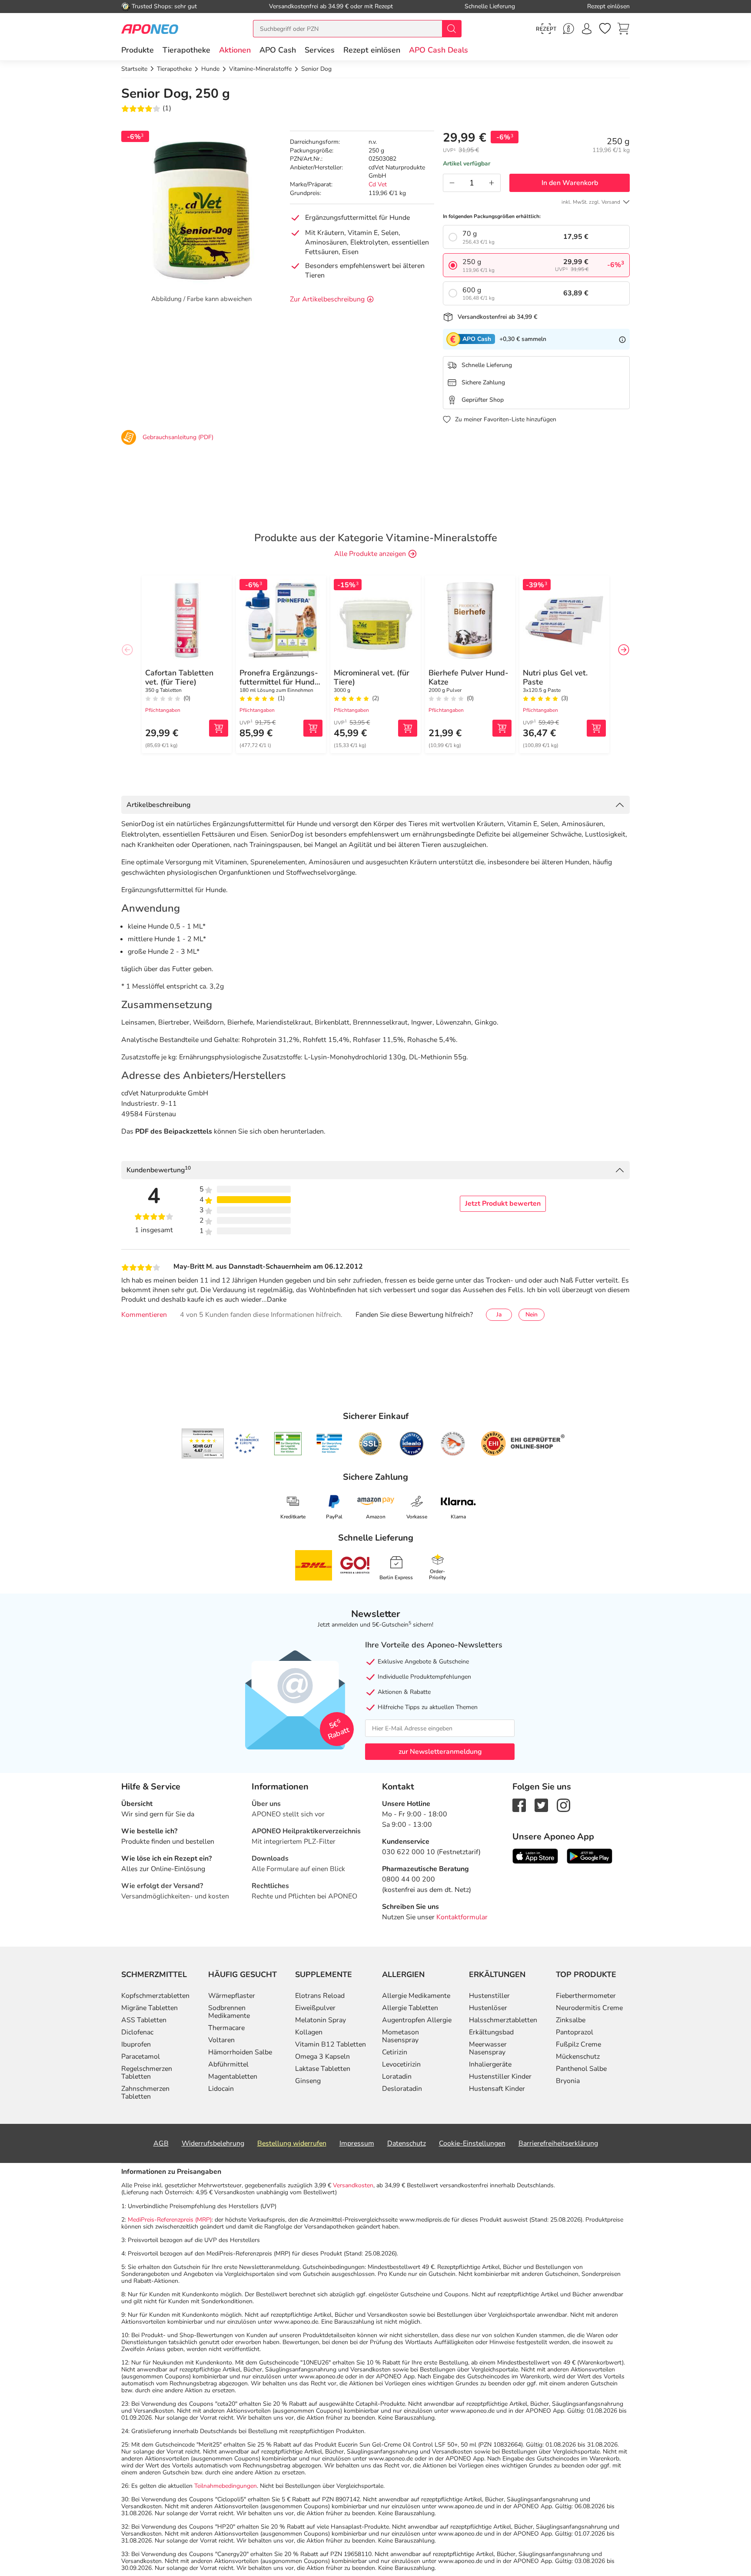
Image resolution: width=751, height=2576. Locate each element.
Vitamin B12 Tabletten (331, 2044)
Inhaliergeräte (490, 2064)
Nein (532, 1314)
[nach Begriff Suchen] (452, 29)
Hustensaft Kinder (497, 2089)
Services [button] (320, 50)
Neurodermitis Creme (589, 2008)
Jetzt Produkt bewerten (503, 1204)
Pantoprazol (575, 2032)
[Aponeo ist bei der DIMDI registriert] (288, 1444)
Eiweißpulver (315, 2008)
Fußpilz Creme (578, 2044)
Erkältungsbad (491, 2032)
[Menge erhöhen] (492, 183)
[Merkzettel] (605, 29)
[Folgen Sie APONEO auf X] (541, 1805)
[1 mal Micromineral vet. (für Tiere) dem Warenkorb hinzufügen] (408, 728)
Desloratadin (402, 2089)
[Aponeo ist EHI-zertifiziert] (246, 1444)
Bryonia (568, 2081)
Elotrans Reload (320, 1996)
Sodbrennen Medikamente (229, 2012)
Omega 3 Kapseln (322, 2057)
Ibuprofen (136, 2044)
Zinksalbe (571, 2020)
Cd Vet (378, 184)
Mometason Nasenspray (400, 2036)
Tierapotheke (186, 50)
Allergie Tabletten (410, 2008)
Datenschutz (407, 2143)
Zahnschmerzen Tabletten (145, 2093)
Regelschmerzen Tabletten (147, 2073)
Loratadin (397, 2077)
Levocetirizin (401, 2064)
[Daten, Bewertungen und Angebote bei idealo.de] (412, 1444)
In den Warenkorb (570, 183)
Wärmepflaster (232, 1996)
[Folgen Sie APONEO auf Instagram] (563, 1805)
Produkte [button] (138, 50)
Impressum (357, 2143)
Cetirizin (395, 2052)
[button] (235, 50)
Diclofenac (137, 2032)
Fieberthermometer (586, 1996)
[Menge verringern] (452, 183)
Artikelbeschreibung (158, 805)
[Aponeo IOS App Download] (535, 1856)
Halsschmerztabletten (503, 2020)
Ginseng (308, 2081)
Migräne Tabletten (150, 2008)
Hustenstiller (489, 1996)
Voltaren (221, 2040)
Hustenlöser (488, 2008)
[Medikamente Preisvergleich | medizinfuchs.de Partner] (453, 1444)
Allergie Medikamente (416, 1996)
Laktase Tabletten (323, 2069)
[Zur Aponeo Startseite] (150, 28)
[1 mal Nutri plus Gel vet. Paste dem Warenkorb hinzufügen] (596, 728)
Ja (499, 1314)
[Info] (622, 339)
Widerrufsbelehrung (213, 2143)
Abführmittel (228, 2064)
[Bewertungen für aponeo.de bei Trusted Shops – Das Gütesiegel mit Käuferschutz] (203, 1443)
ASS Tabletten (144, 2020)
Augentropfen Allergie (417, 2020)
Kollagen (309, 2032)
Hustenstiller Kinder (500, 2077)
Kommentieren (144, 1315)
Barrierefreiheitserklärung (558, 2143)
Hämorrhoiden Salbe (240, 2052)
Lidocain (221, 2089)
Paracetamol (141, 2057)
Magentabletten (233, 2077)
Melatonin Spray (321, 2020)
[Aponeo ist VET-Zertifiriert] (329, 1444)
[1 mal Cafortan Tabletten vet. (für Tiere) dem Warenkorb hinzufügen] (219, 728)
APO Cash (278, 50)
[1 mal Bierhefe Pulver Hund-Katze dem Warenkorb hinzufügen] (502, 728)
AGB (161, 2143)
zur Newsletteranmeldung (440, 1752)
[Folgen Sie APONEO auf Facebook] (519, 1805)
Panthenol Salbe (581, 2069)
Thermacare (226, 2028)
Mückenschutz (578, 2057)
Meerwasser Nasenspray (488, 2048)
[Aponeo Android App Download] (590, 1856)
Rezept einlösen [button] (372, 50)
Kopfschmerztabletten (155, 1996)
